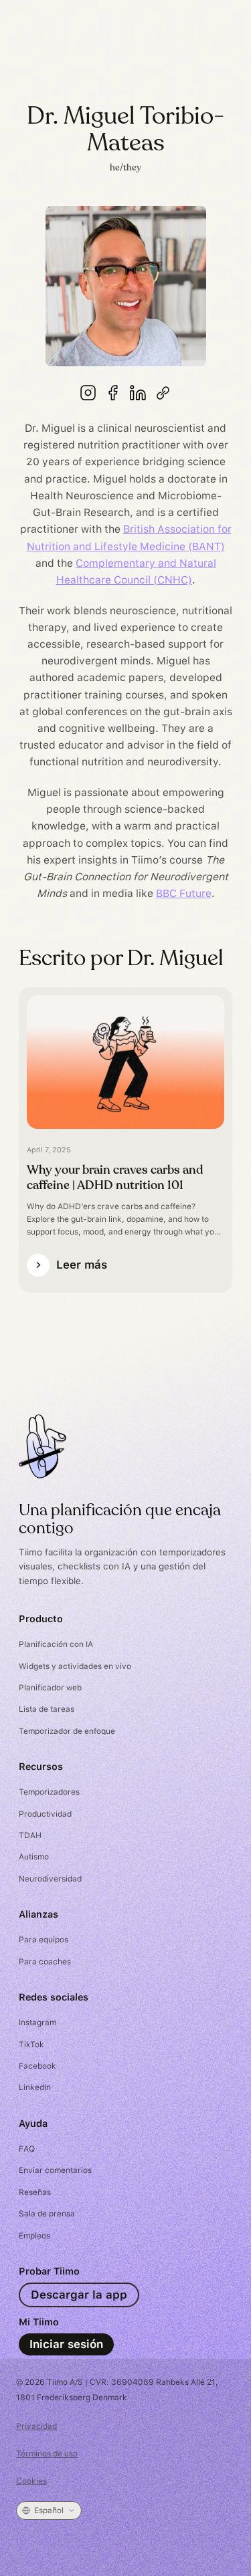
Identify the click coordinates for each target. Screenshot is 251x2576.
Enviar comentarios (55, 2170)
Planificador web (50, 1688)
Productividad (45, 1814)
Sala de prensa (47, 2214)
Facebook (37, 2066)
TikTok (31, 2045)
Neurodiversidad (50, 1879)
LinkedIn (35, 2087)
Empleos (34, 2236)
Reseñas (35, 2192)
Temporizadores (49, 1792)
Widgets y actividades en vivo (75, 1666)
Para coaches (45, 1962)
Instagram (37, 2023)
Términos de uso (47, 2454)
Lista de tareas (47, 1709)
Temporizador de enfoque (67, 1731)
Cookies (31, 2481)
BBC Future (184, 893)
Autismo (34, 1857)
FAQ (27, 2149)
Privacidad (36, 2426)
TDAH (30, 1835)
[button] (49, 2510)
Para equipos (44, 1940)
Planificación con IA (56, 1644)
